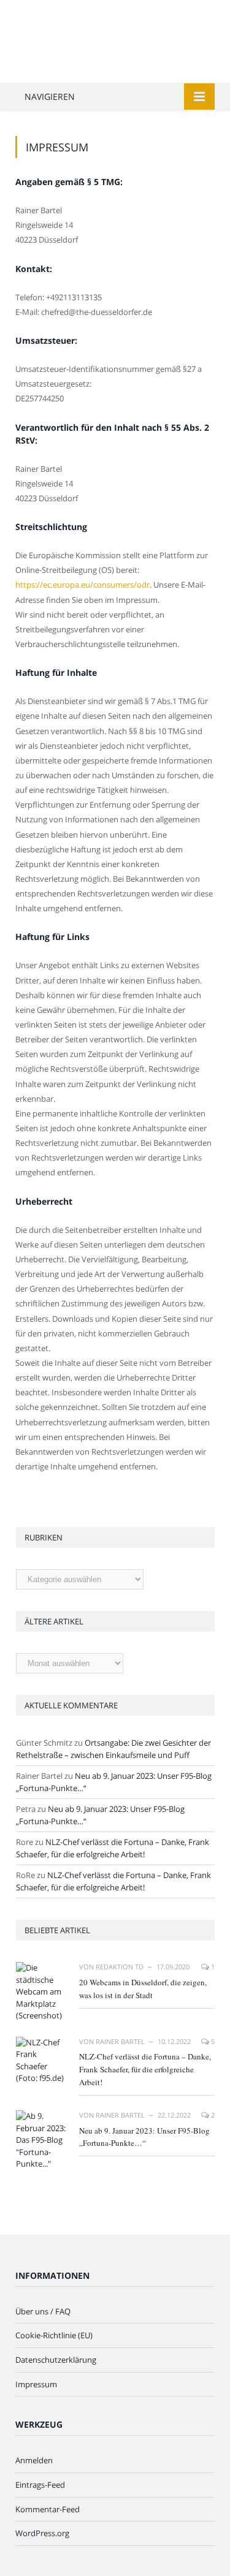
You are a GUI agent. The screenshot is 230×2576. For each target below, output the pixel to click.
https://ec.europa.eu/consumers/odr (82, 585)
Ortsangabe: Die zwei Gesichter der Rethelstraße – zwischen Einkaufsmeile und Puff (113, 1749)
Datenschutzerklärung (56, 2360)
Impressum (36, 2384)
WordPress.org (42, 2533)
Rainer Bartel (120, 2041)
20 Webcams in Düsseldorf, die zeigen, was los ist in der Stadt (143, 1989)
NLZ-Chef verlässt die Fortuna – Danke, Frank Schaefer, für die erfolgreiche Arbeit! (113, 1848)
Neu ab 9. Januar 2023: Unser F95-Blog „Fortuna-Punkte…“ (144, 2137)
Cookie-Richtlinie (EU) (54, 2335)
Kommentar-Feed (48, 2509)
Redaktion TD (120, 1967)
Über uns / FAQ (43, 2311)
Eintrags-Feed (40, 2485)
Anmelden (34, 2460)
